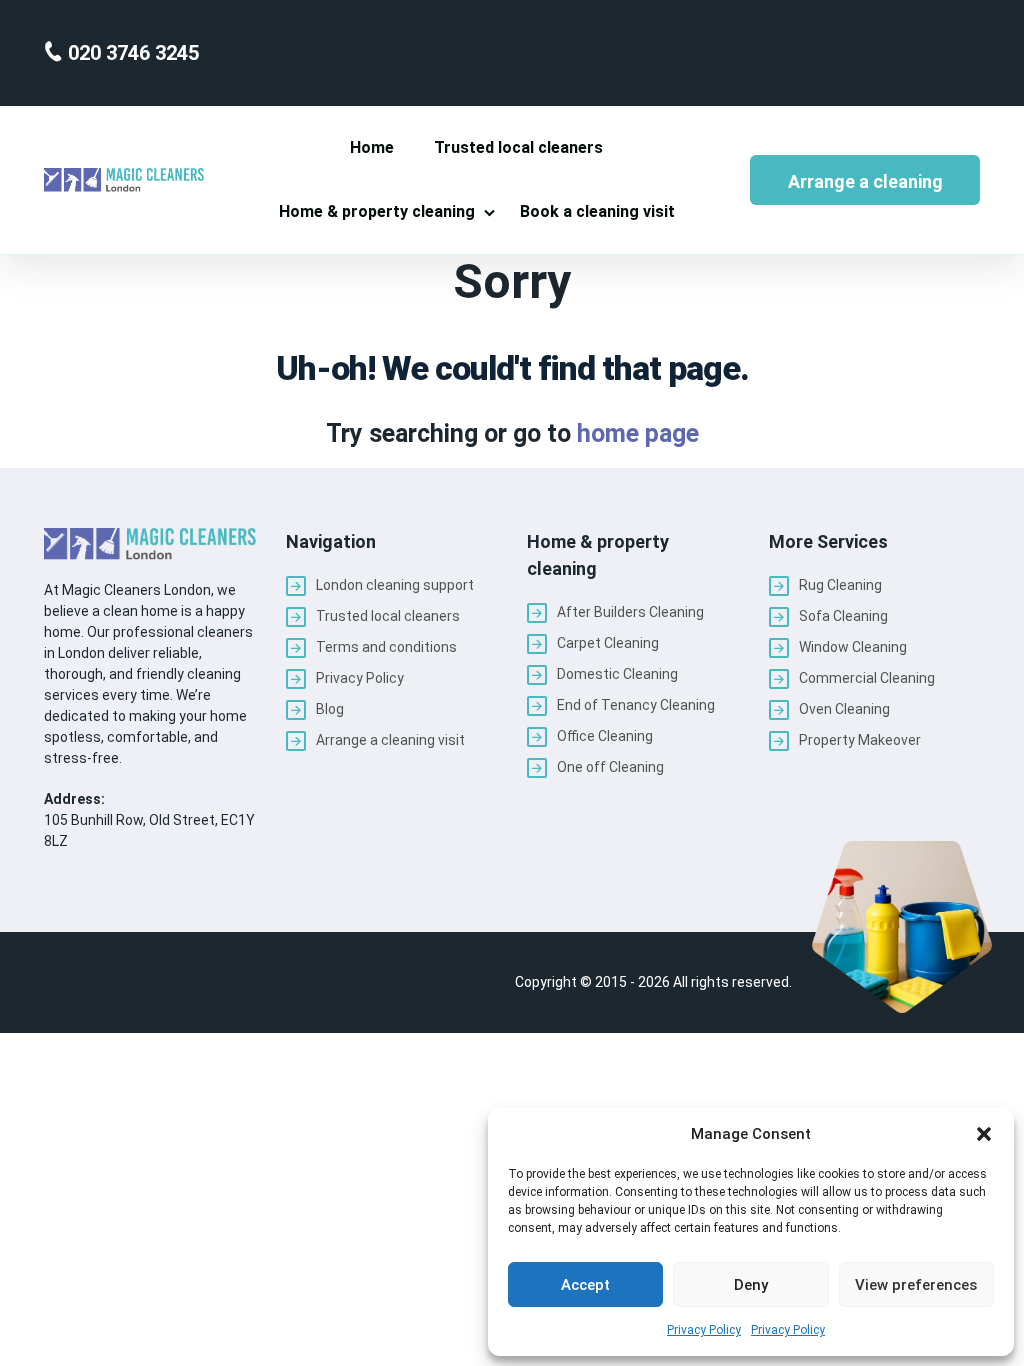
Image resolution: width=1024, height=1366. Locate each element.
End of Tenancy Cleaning (636, 705)
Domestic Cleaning (617, 674)
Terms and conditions (386, 647)
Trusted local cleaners (518, 147)
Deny (751, 1285)
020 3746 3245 (131, 53)
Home (372, 147)
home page (638, 433)
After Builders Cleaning (630, 612)
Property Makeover (860, 740)
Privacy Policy (704, 1330)
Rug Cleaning (840, 585)
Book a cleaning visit (597, 211)
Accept (585, 1285)
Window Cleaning (853, 647)
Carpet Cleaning (608, 643)
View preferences (916, 1285)
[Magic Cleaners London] (124, 180)
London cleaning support (395, 585)
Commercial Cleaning (867, 678)
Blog (330, 709)
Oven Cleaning (844, 709)
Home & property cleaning (377, 211)
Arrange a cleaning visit (865, 188)
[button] (984, 1134)
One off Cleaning (610, 767)
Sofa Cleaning (843, 616)
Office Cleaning (605, 736)
